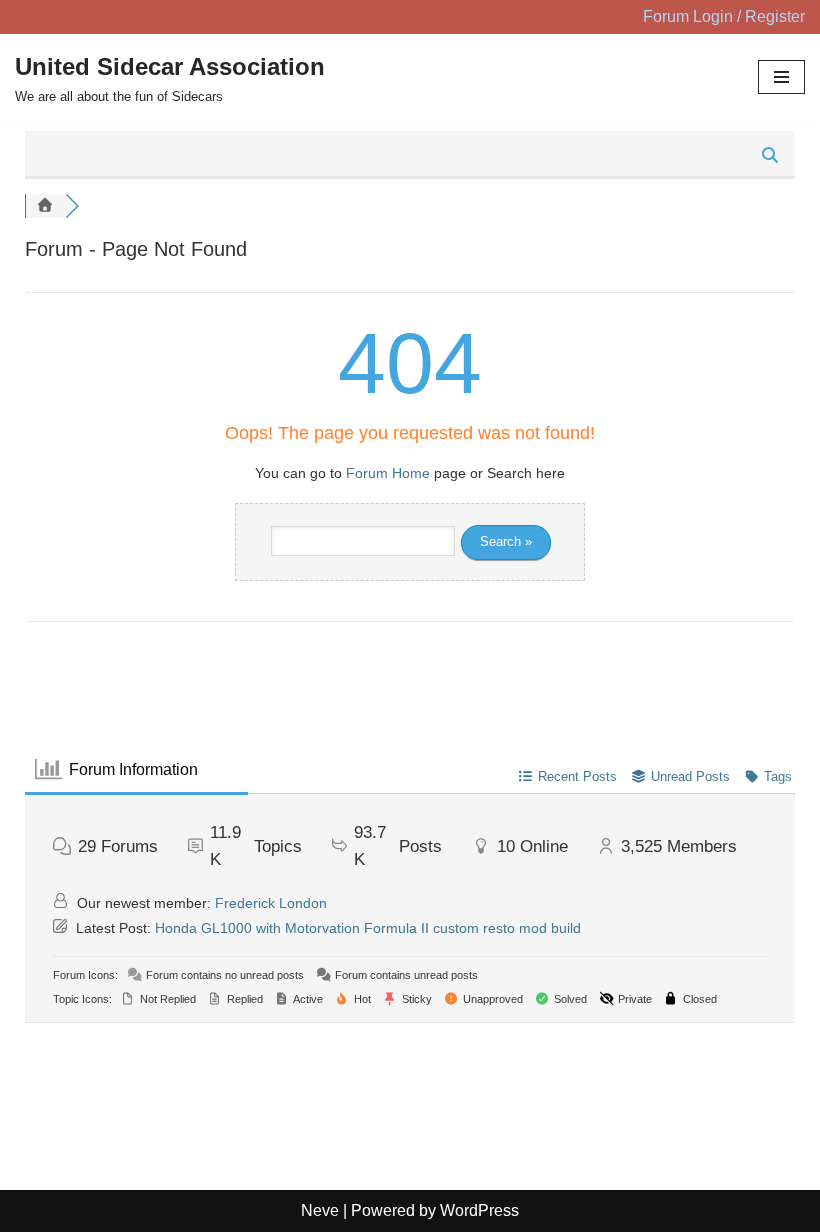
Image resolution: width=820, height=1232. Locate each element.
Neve (320, 1210)
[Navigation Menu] (781, 77)
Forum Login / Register (724, 16)
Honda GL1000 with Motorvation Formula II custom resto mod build (368, 928)
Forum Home (388, 473)
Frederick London (271, 903)
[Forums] (45, 206)
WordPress (479, 1210)
